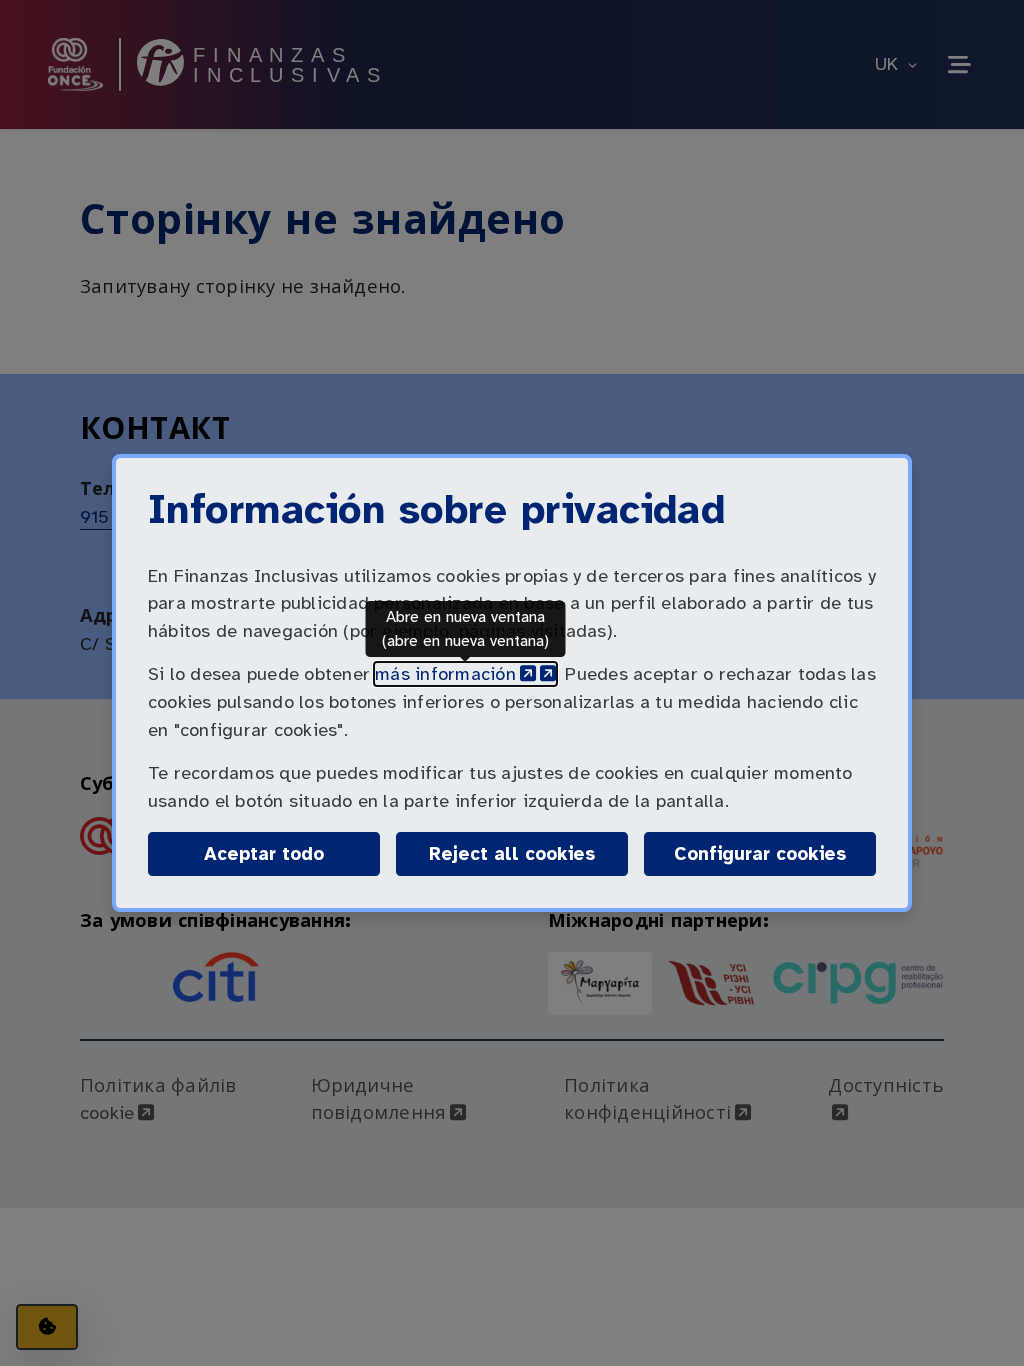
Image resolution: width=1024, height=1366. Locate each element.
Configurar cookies (775, 853)
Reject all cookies (512, 854)
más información (465, 674)
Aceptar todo (264, 854)
